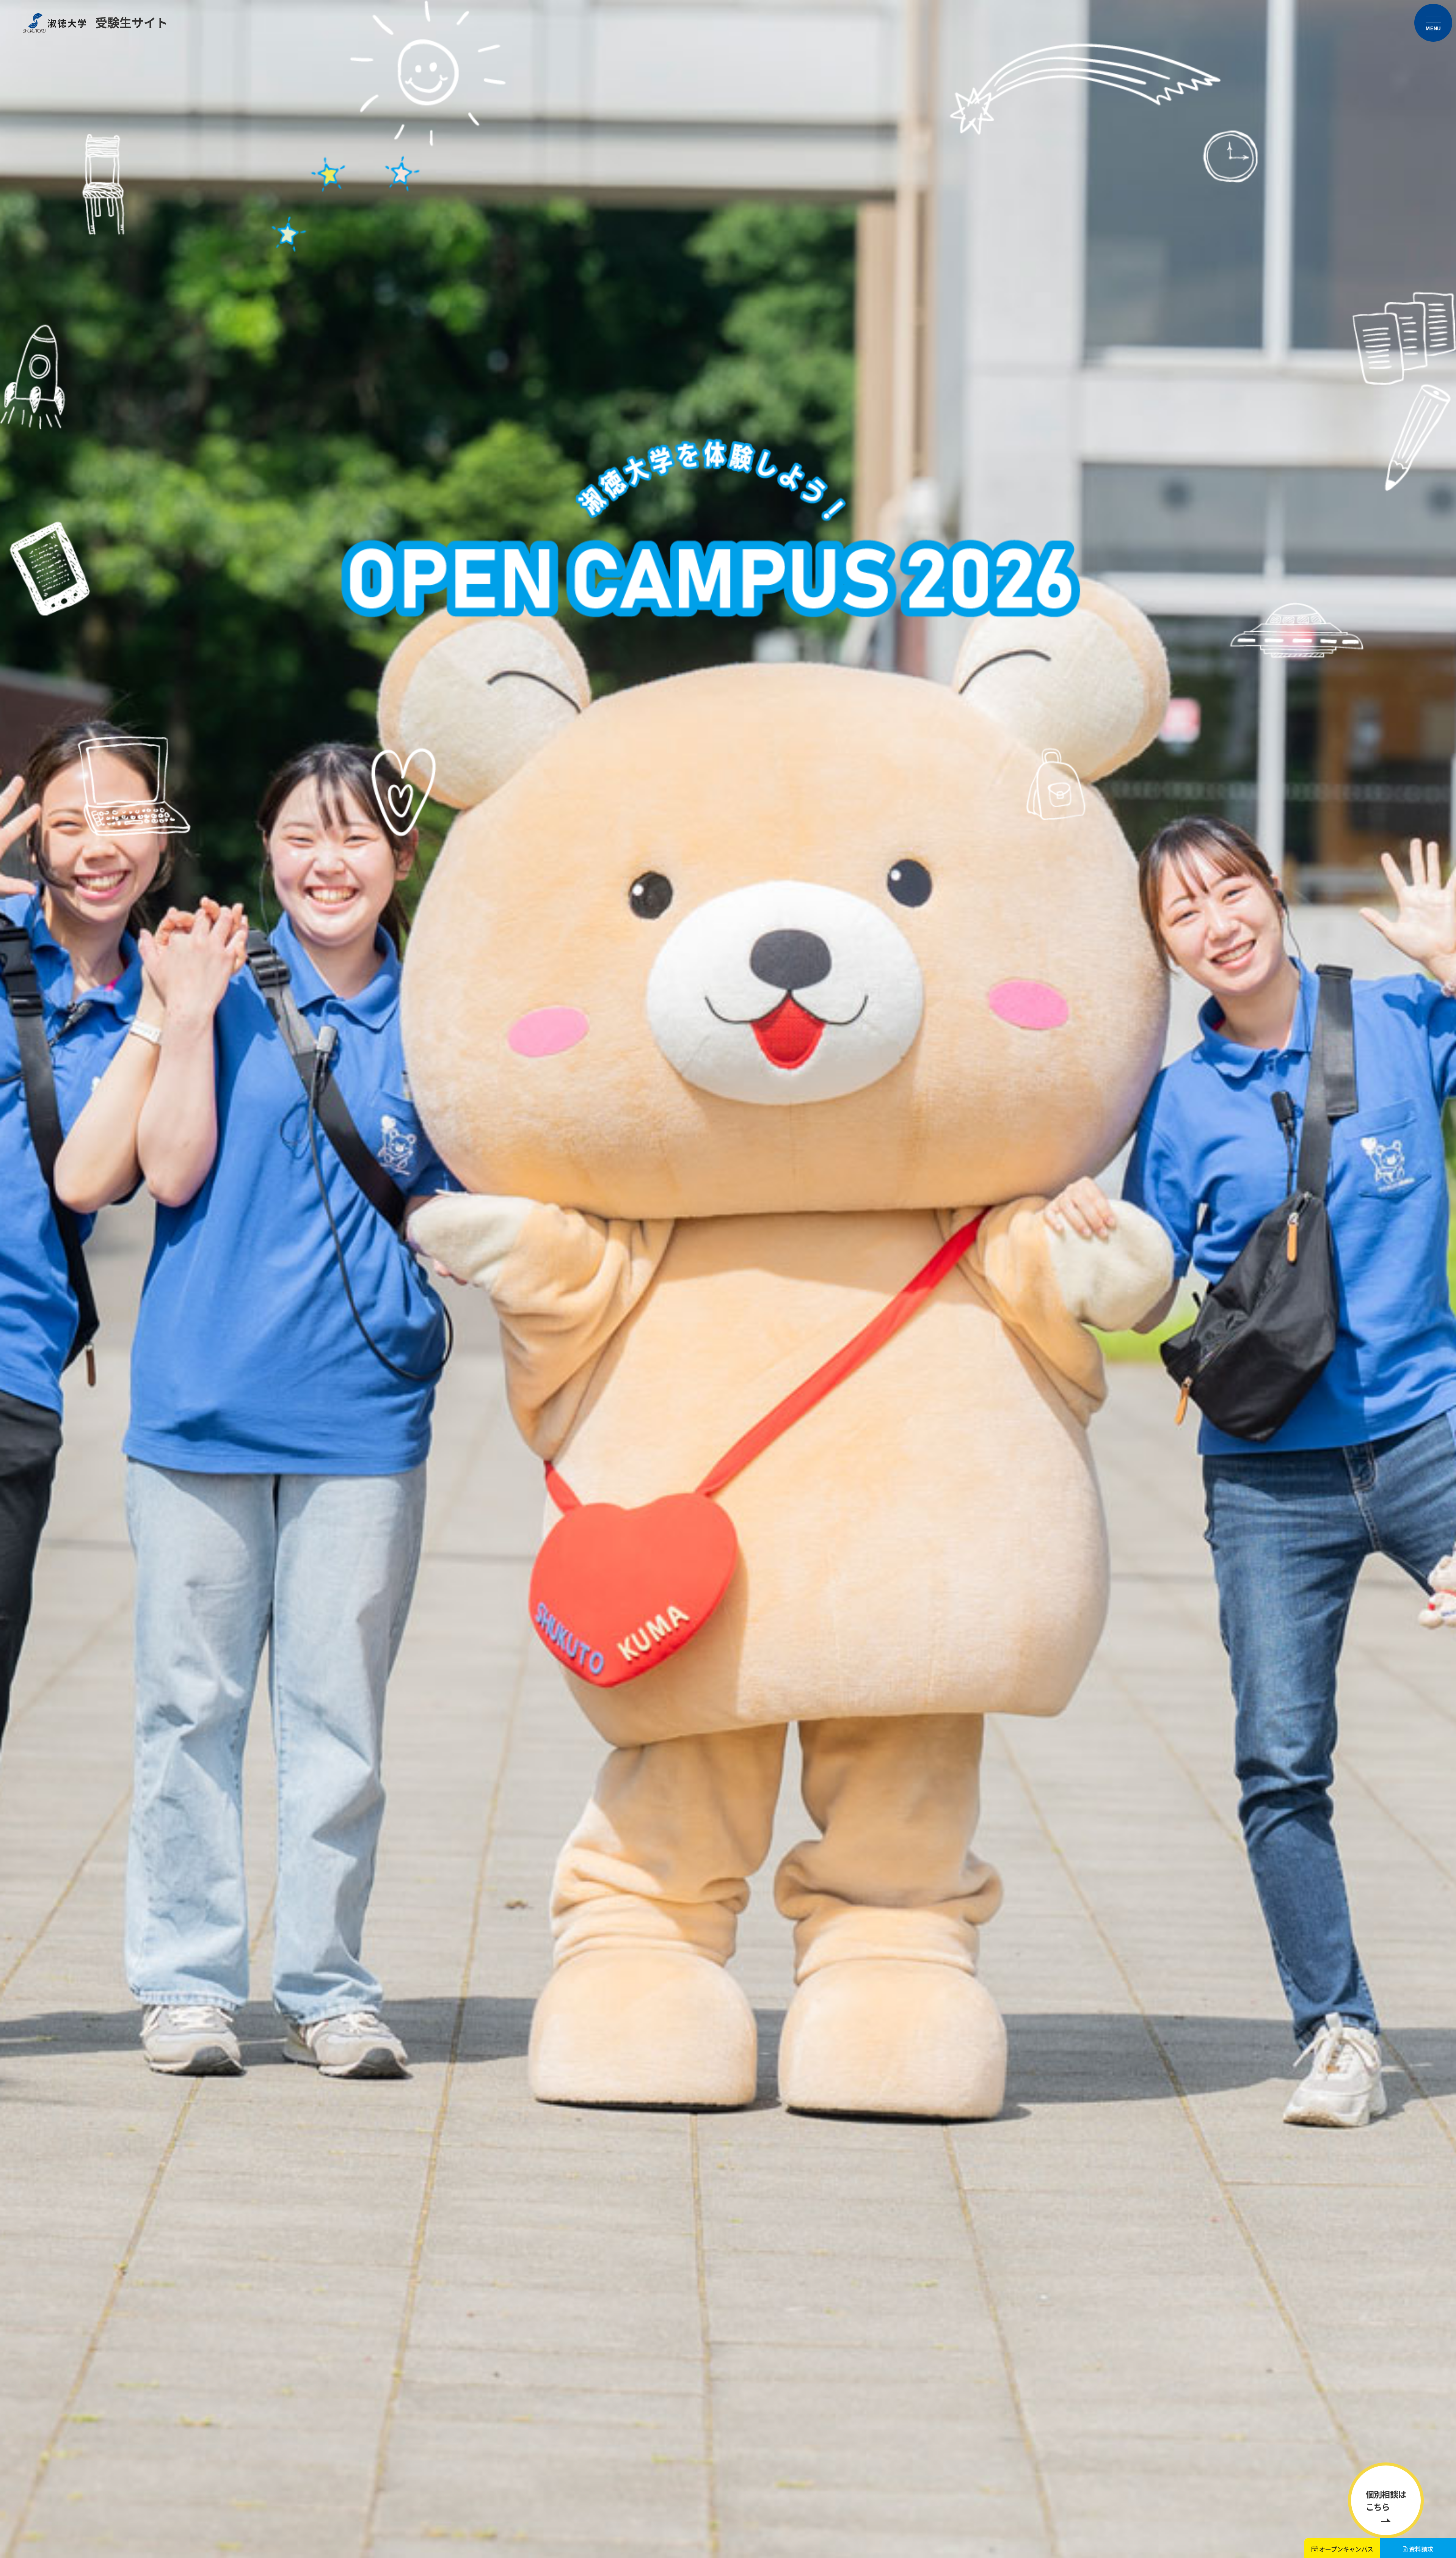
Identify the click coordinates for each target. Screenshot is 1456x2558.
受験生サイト (132, 22)
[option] (728, 1279)
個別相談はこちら (1386, 2500)
